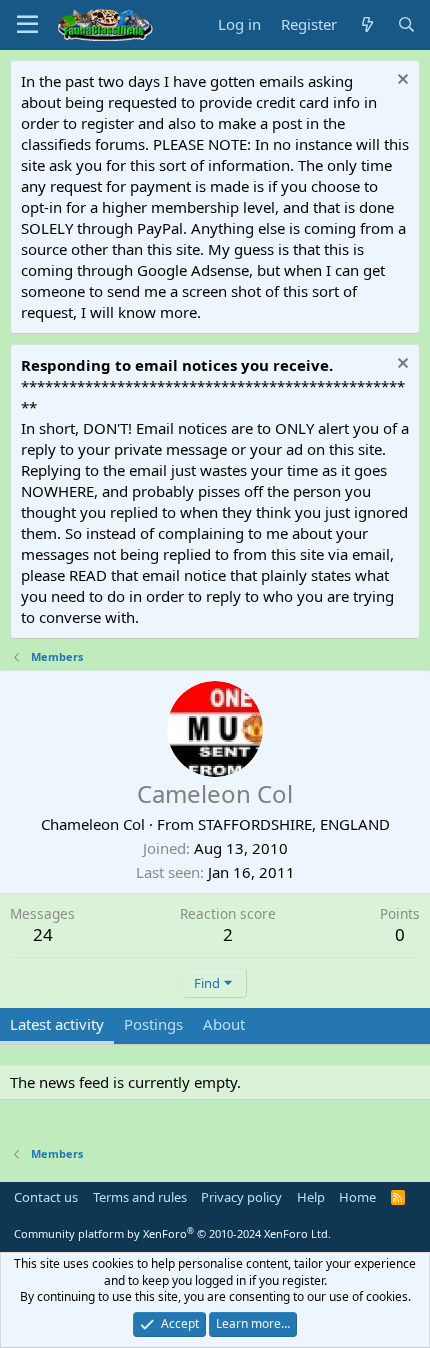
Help (311, 1197)
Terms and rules (140, 1197)
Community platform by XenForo (172, 1233)
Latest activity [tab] (57, 1024)
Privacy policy (241, 1197)
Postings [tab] (153, 1024)
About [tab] (224, 1024)
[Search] (406, 24)
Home (357, 1197)
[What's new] (366, 24)
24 (43, 934)
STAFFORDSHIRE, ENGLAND (294, 824)
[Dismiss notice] (400, 81)
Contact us (46, 1197)
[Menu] (27, 25)
